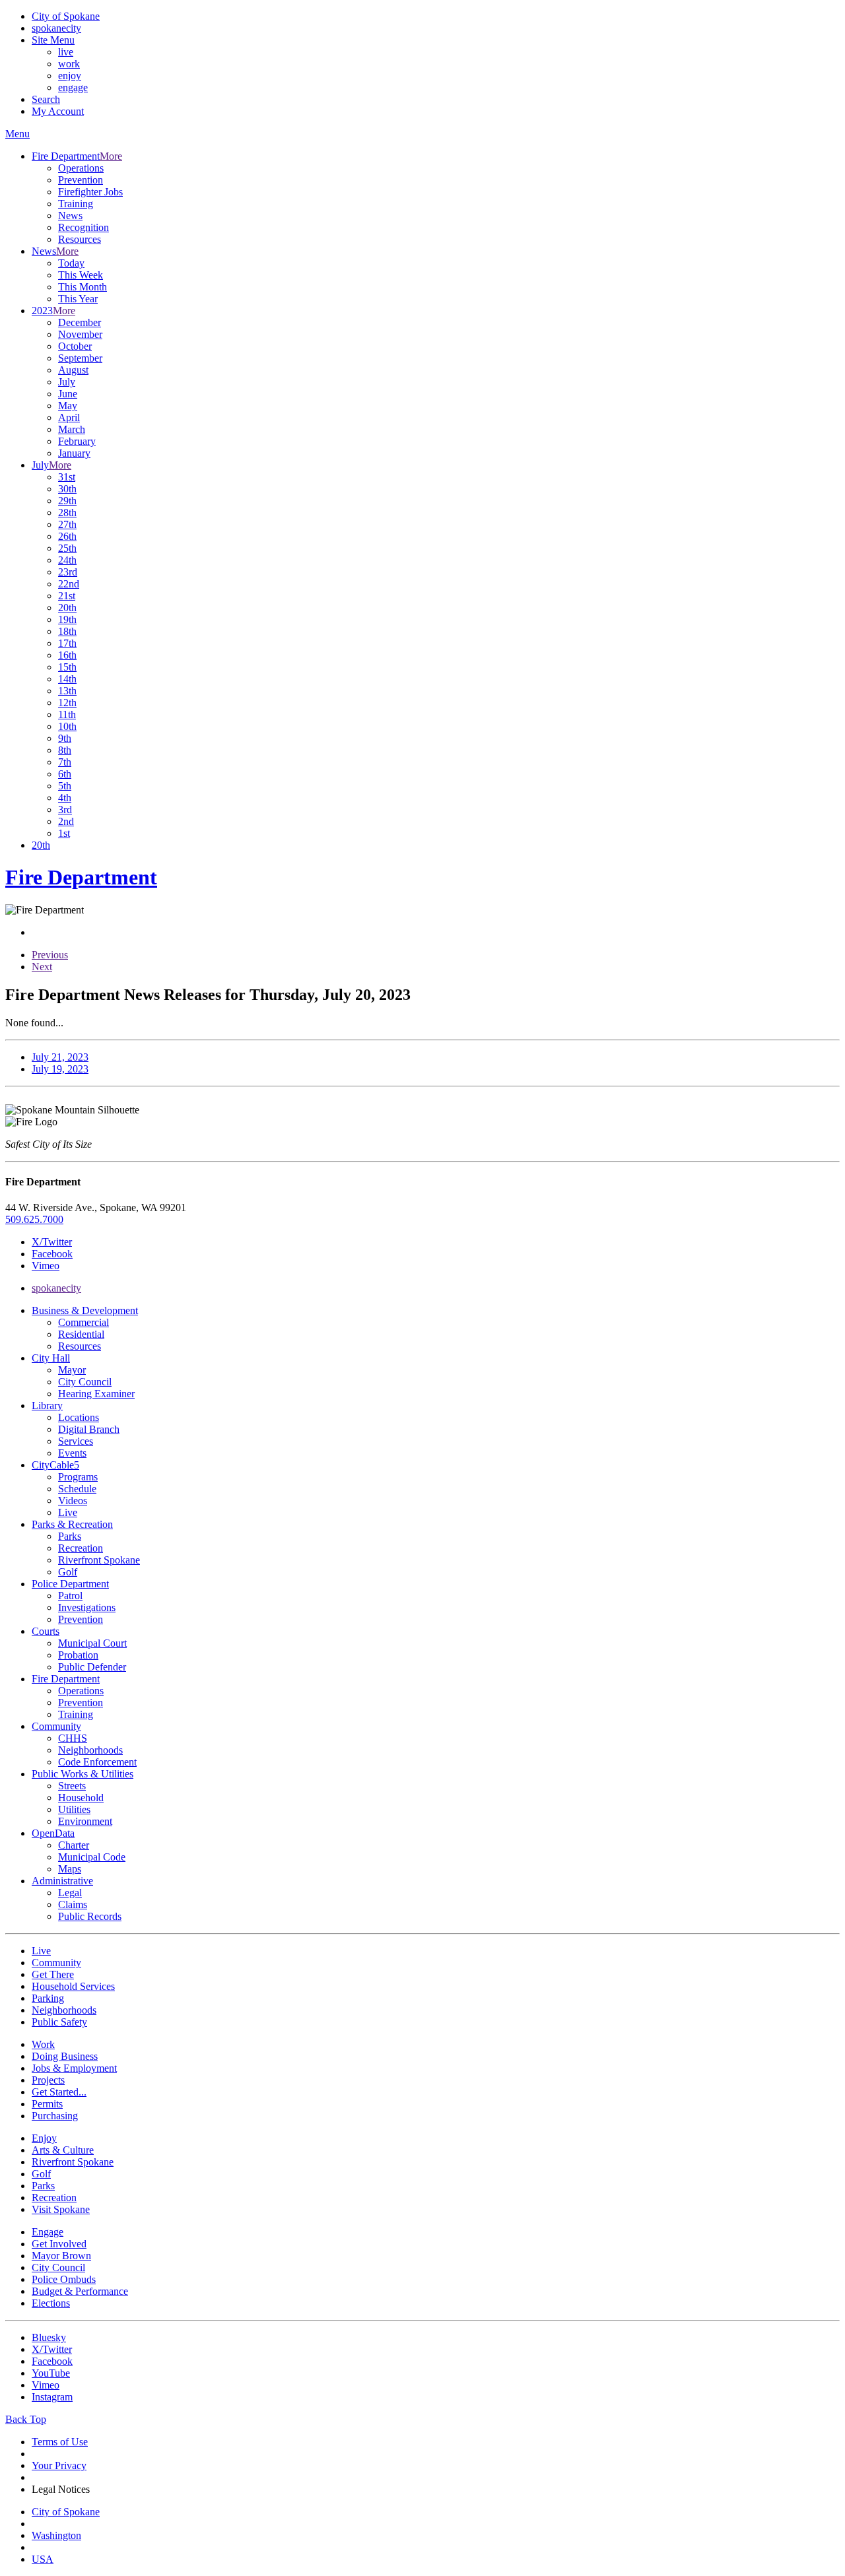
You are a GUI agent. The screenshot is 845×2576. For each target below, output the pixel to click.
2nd (66, 821)
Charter (74, 1845)
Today (71, 263)
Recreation (81, 1548)
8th (65, 750)
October (75, 346)
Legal (70, 1893)
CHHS (73, 1738)
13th (67, 691)
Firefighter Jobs (90, 192)
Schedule (77, 1489)
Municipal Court (92, 1643)
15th (67, 667)
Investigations (87, 1607)
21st (67, 596)
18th (67, 631)
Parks (70, 1536)
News (70, 215)
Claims (73, 1904)
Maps (70, 1869)
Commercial (84, 1322)
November (80, 334)
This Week (81, 275)
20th (67, 608)
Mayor (72, 1370)
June (68, 394)
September (80, 358)
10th (67, 726)
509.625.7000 (34, 1219)
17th (67, 643)
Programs (78, 1477)
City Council (85, 1382)
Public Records (90, 1916)
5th (65, 786)
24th (67, 560)
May (68, 406)
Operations (81, 168)
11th (67, 714)
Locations (79, 1417)
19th (67, 619)
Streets (72, 1786)
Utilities (74, 1809)
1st (64, 833)
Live (68, 1512)
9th (65, 738)
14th (67, 679)
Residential (81, 1334)
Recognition (84, 227)
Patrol (70, 1596)
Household (81, 1798)
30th (67, 489)
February (77, 441)
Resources (80, 239)
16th (67, 655)
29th (67, 501)
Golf (68, 1572)
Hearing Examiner (96, 1394)
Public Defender (92, 1667)
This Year (78, 299)
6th (65, 774)
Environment (85, 1821)
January (74, 453)
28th (67, 512)
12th (67, 703)
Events (72, 1453)
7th (65, 762)
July (67, 382)
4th (65, 798)
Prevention (81, 180)
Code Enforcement (97, 1762)
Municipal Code (92, 1857)
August (73, 370)
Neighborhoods (90, 1750)
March (72, 429)
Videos (73, 1501)
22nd (69, 584)
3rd (65, 809)
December (80, 322)
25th (67, 548)
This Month (83, 287)
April (69, 417)
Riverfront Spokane (99, 1560)
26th (67, 536)
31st (67, 477)
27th (67, 524)
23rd (68, 572)
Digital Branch (89, 1429)
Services (76, 1441)
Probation (78, 1655)
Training (76, 204)
